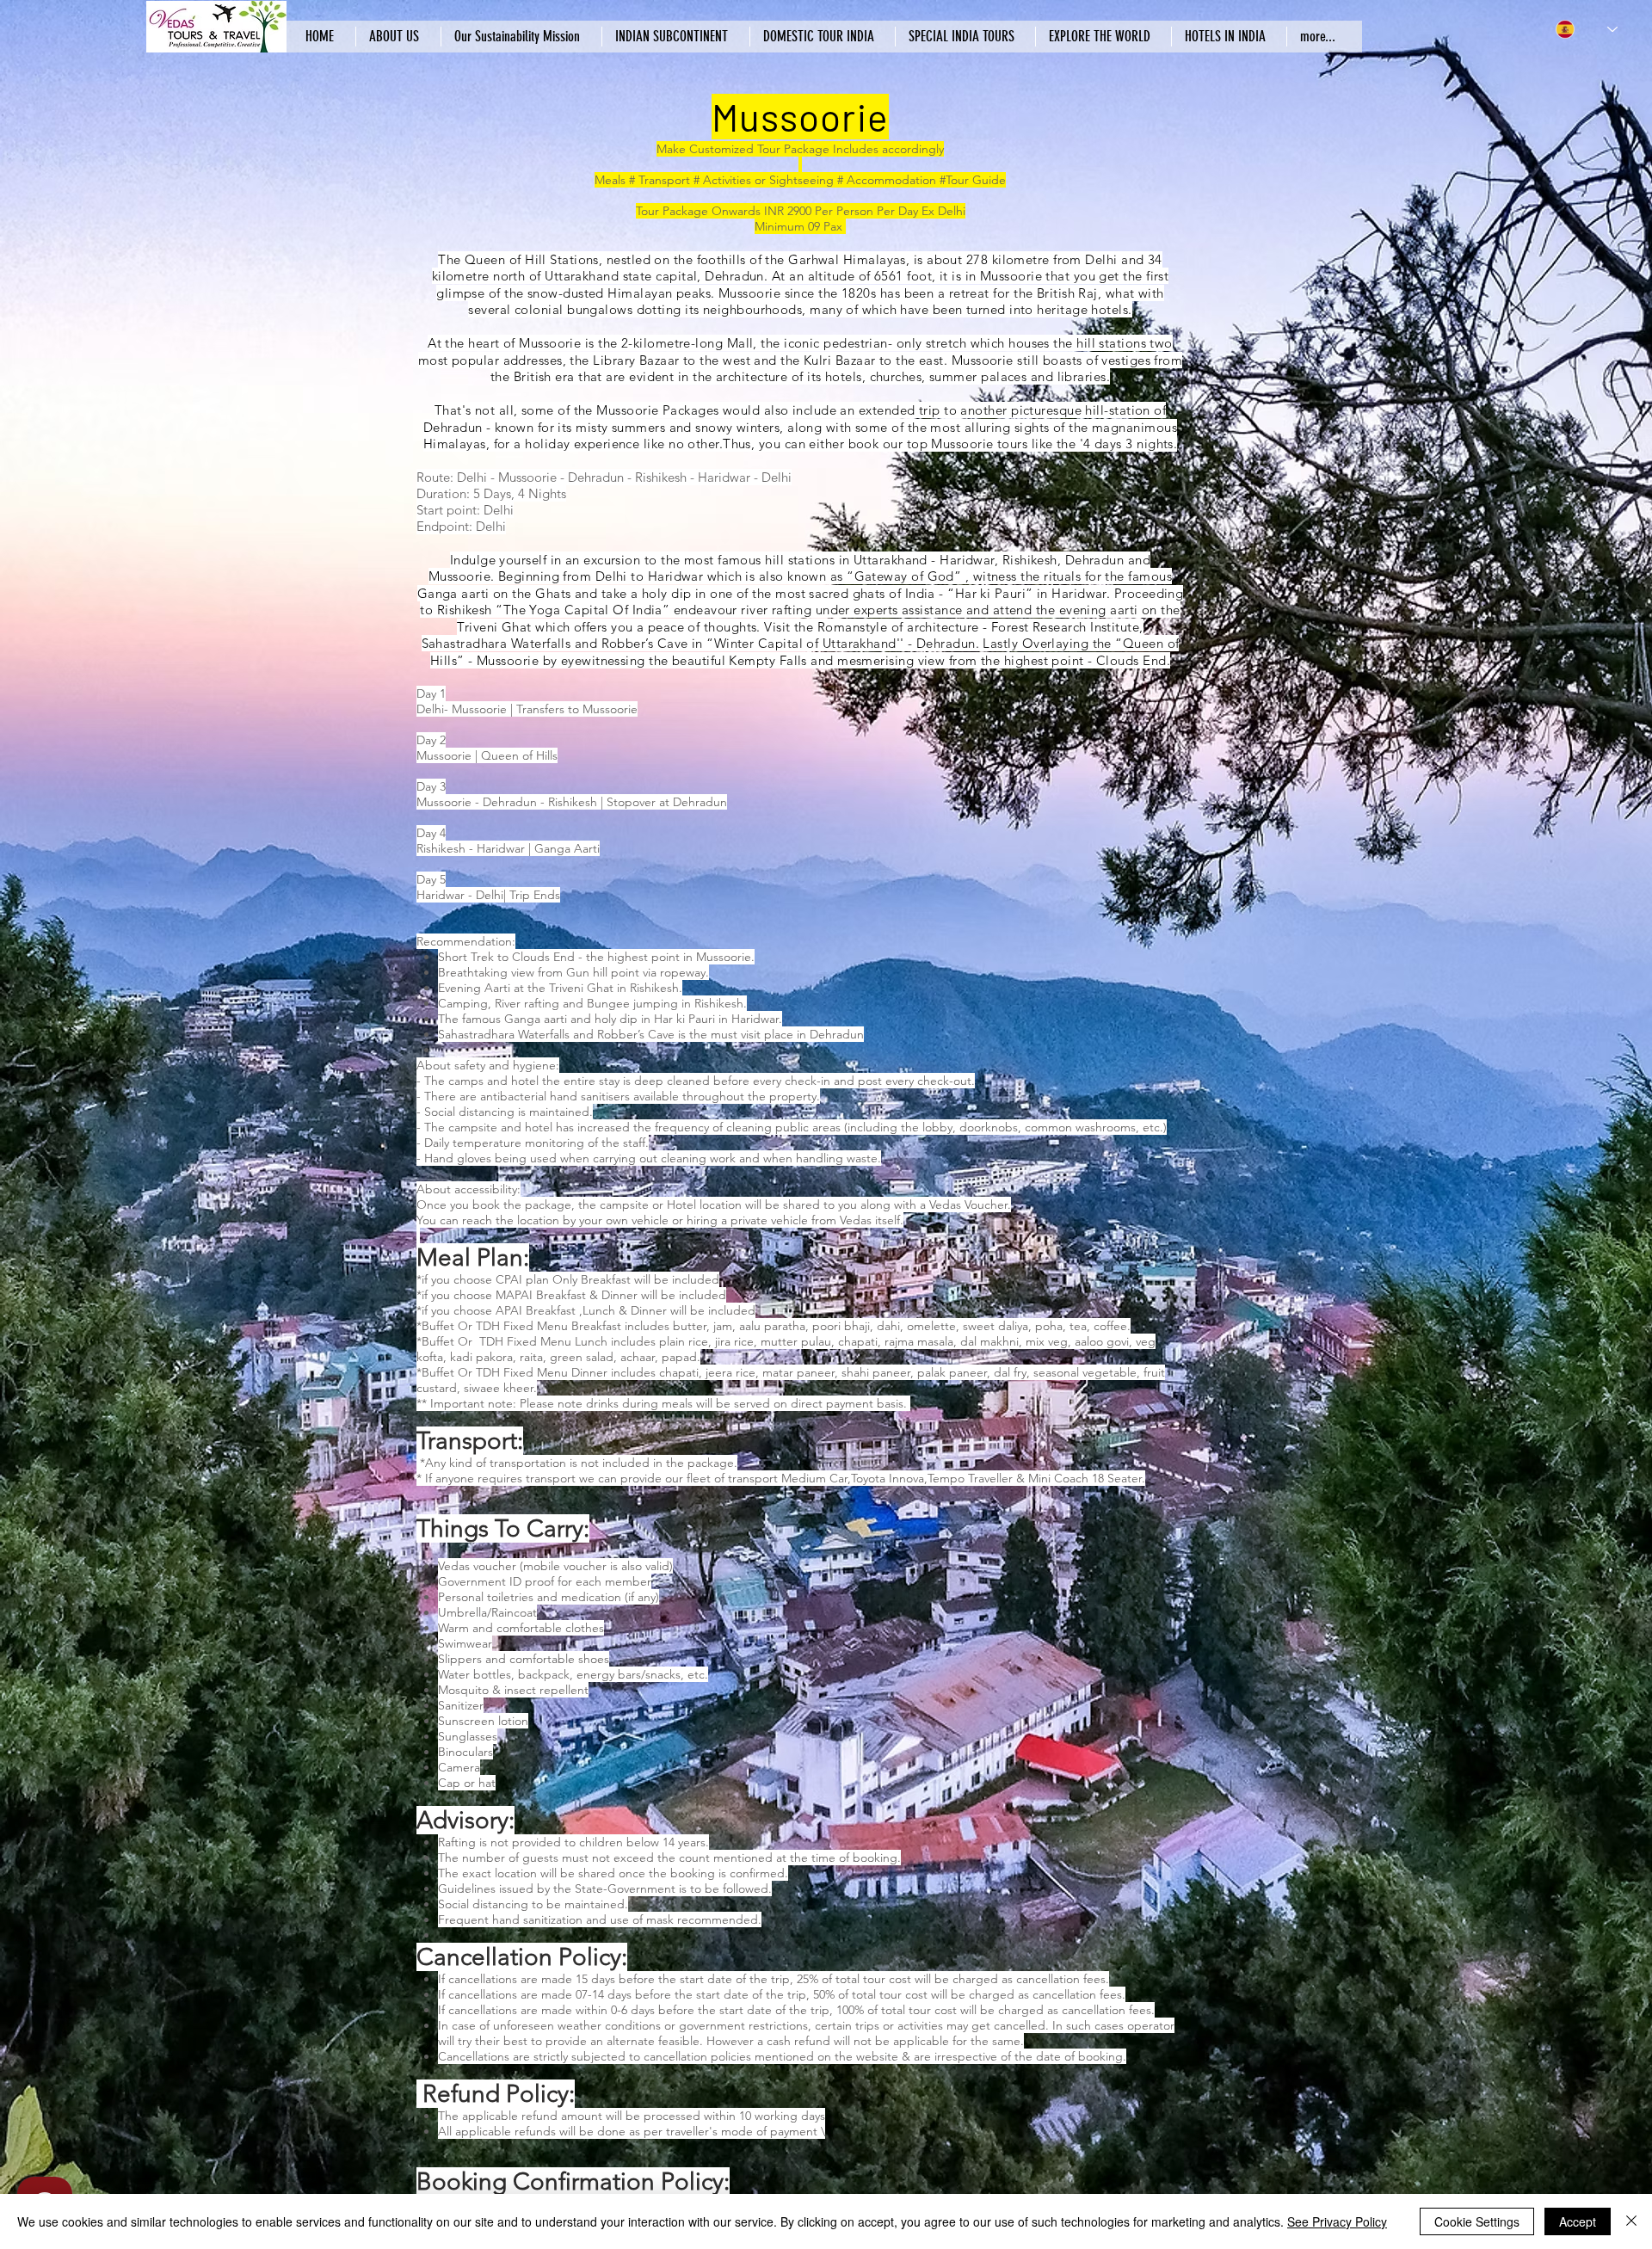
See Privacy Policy (1337, 2221)
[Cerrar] (1631, 2221)
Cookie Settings (1477, 2221)
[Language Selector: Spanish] (1587, 29)
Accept (1578, 2221)
